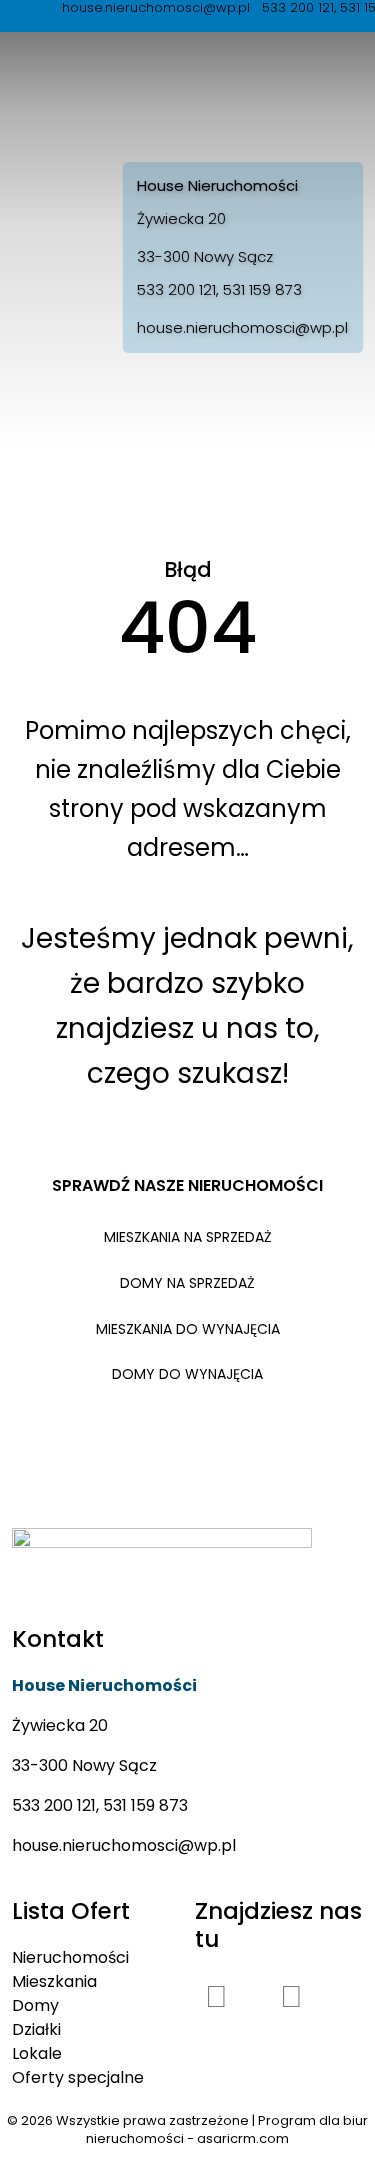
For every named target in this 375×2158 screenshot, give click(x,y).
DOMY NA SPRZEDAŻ (187, 1283)
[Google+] (292, 1996)
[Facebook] (217, 1996)
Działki (36, 2029)
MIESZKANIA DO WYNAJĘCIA (188, 1329)
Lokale (37, 2053)
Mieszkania (54, 1981)
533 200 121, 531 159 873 (219, 289)
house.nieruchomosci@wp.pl (242, 327)
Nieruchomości (70, 1957)
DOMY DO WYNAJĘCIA (187, 1374)
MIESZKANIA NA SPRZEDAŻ (188, 1237)
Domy (35, 2005)
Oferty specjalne (78, 2077)
